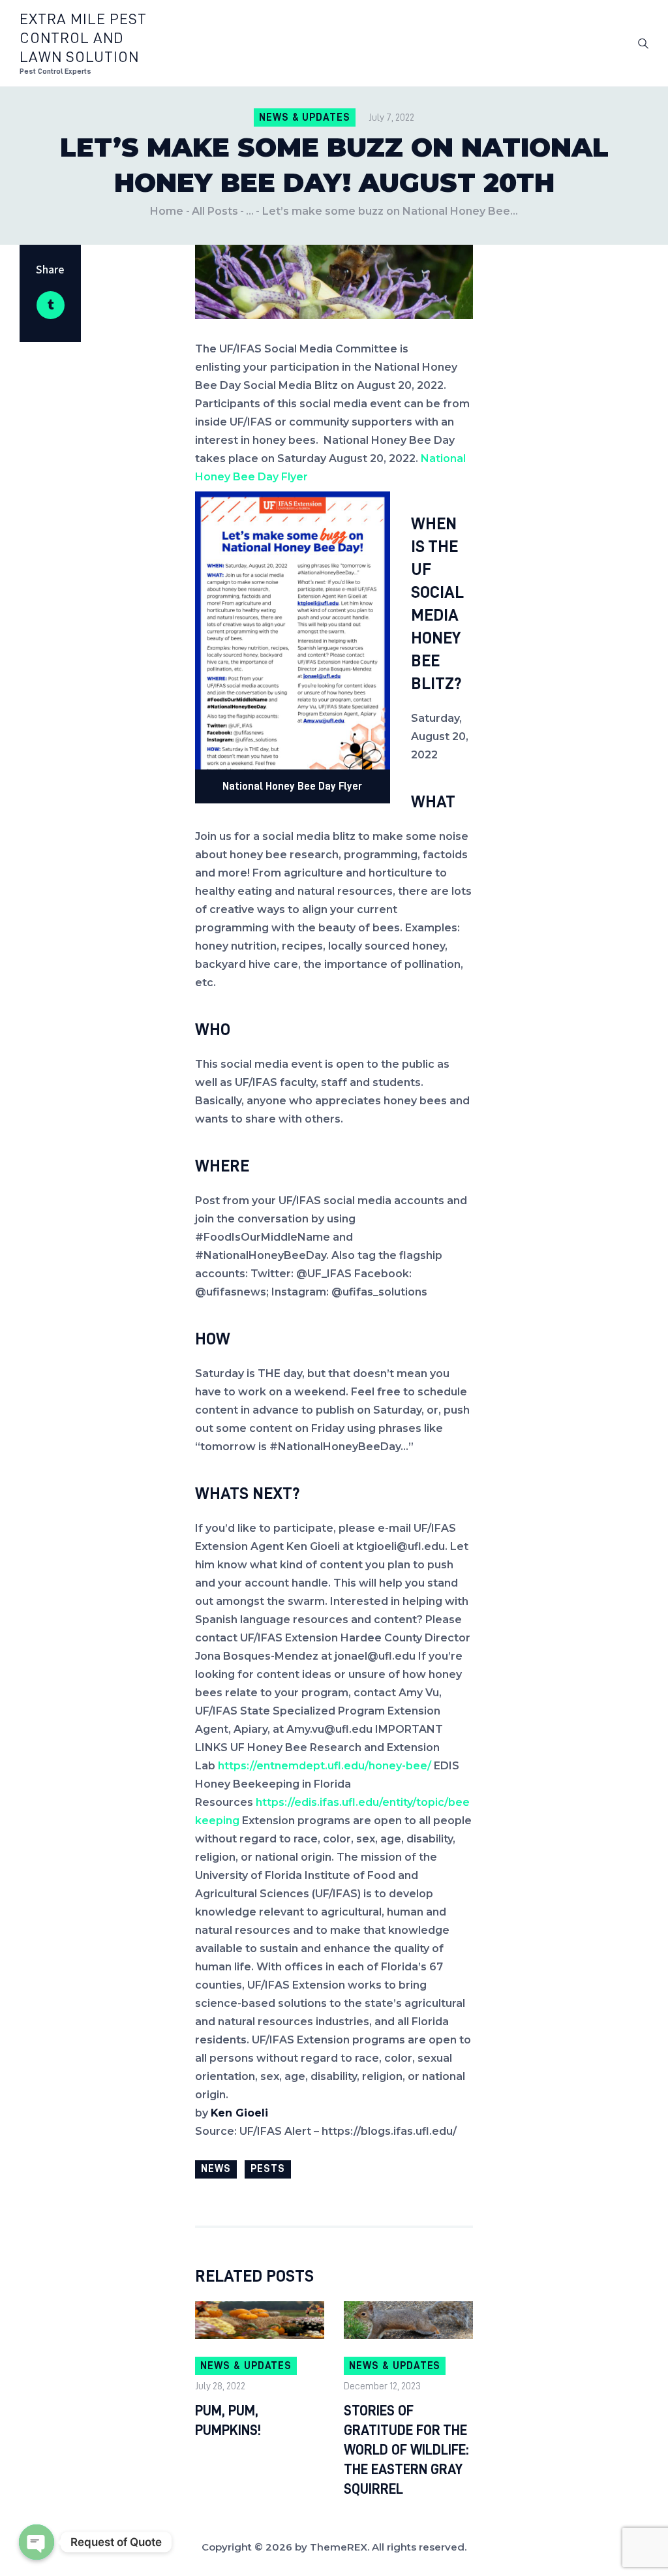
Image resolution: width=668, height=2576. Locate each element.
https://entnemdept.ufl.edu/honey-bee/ (325, 1766)
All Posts (215, 211)
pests (268, 2169)
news (216, 2169)
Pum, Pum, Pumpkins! (228, 2421)
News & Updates (305, 117)
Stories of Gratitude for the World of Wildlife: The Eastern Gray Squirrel (406, 2450)
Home (167, 211)
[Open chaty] (37, 2542)
